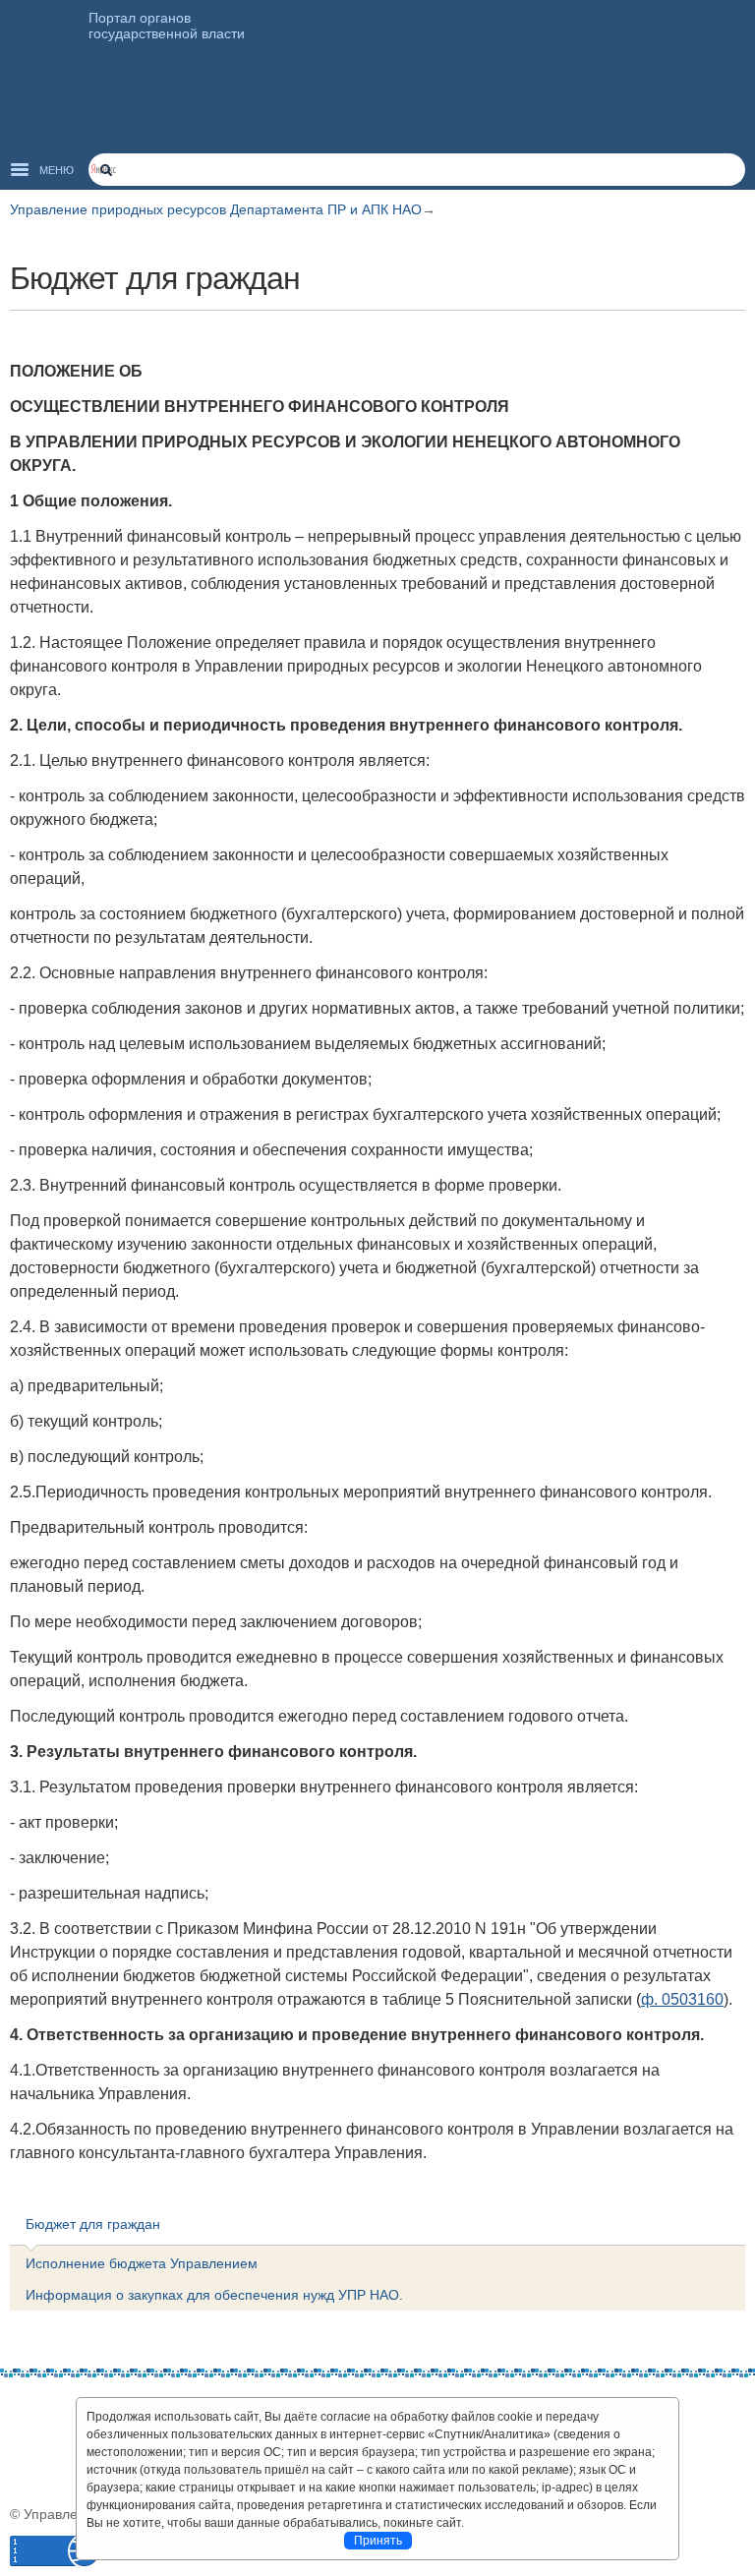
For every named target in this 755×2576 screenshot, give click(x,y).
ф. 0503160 (682, 1999)
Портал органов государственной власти (167, 26)
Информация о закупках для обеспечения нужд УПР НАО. (214, 2295)
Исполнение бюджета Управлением (142, 2263)
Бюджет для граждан (93, 2224)
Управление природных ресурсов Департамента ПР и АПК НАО (216, 209)
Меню (57, 170)
